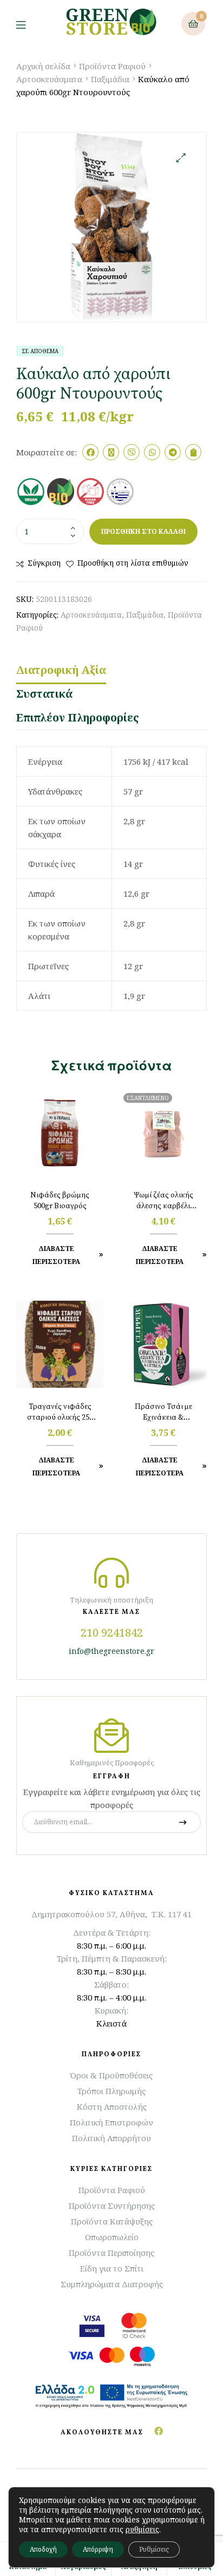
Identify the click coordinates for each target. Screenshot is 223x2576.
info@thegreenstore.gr (111, 1651)
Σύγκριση (44, 563)
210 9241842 (112, 1633)
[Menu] (29, 24)
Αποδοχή (43, 2549)
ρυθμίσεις (142, 2529)
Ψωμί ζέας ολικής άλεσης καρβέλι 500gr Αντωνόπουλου (163, 1201)
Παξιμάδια (110, 79)
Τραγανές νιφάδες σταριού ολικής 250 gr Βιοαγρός (60, 1413)
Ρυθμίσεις (154, 2549)
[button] (181, 158)
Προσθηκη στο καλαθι (143, 531)
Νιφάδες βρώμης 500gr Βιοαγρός (60, 1201)
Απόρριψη (98, 2549)
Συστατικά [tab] (44, 694)
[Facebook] (159, 2431)
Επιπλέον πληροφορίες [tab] (78, 717)
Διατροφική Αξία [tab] (61, 670)
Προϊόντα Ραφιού (112, 66)
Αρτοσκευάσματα (49, 79)
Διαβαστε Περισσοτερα (56, 1255)
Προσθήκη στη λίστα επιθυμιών (133, 563)
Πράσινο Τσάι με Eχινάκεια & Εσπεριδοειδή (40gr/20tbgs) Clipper (163, 1413)
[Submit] (183, 1822)
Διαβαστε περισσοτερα (160, 1255)
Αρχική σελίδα (43, 66)
